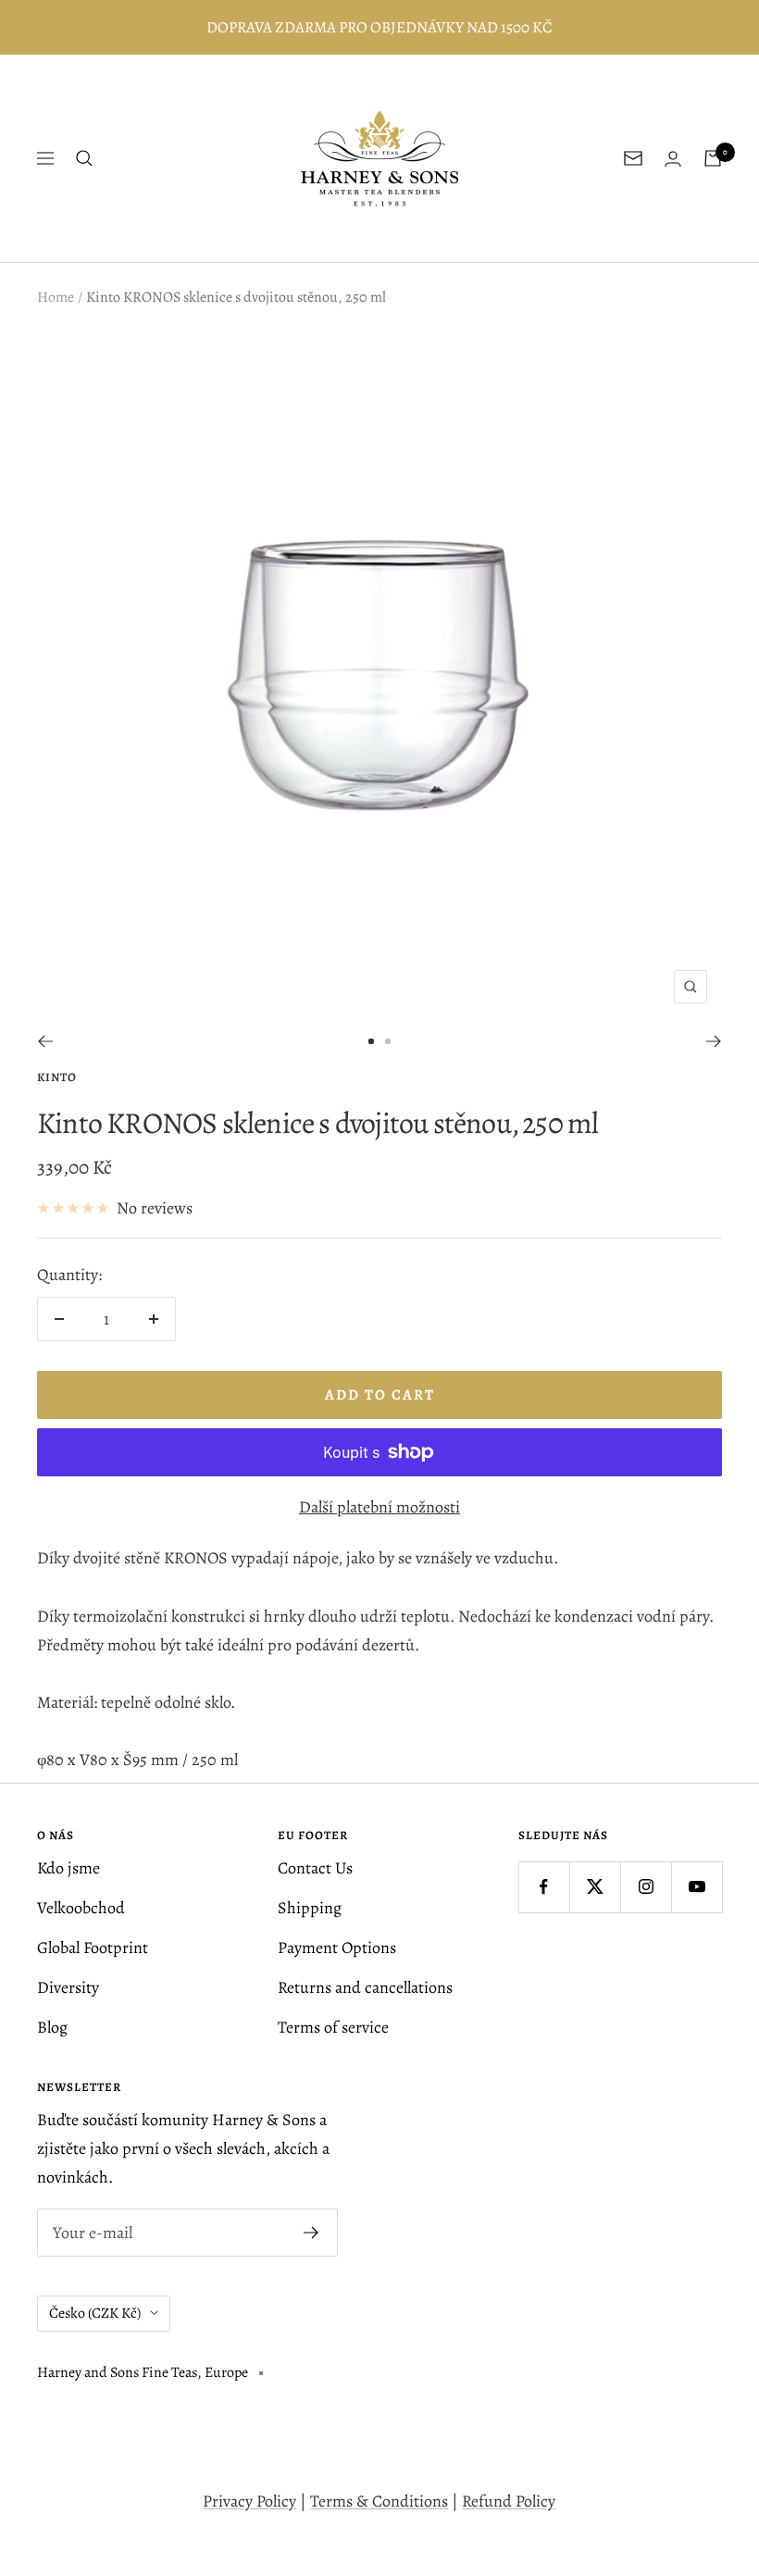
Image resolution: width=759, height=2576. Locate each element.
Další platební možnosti (379, 1507)
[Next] (714, 1041)
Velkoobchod (81, 1908)
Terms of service (333, 2027)
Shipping (310, 1908)
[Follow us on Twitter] (595, 1887)
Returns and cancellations (365, 1987)
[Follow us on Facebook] (544, 1887)
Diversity (68, 1987)
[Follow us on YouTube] (697, 1887)
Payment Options (337, 1948)
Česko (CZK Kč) (95, 2313)
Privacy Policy (249, 2501)
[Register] (311, 2233)
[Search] (84, 158)
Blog (52, 2027)
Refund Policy (509, 2501)
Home (56, 297)
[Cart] (713, 158)
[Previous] (45, 1041)
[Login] (673, 159)
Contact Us (315, 1868)
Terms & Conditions (379, 2501)
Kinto (57, 1077)
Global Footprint (93, 1948)
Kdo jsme (68, 1868)
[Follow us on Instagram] (646, 1887)
